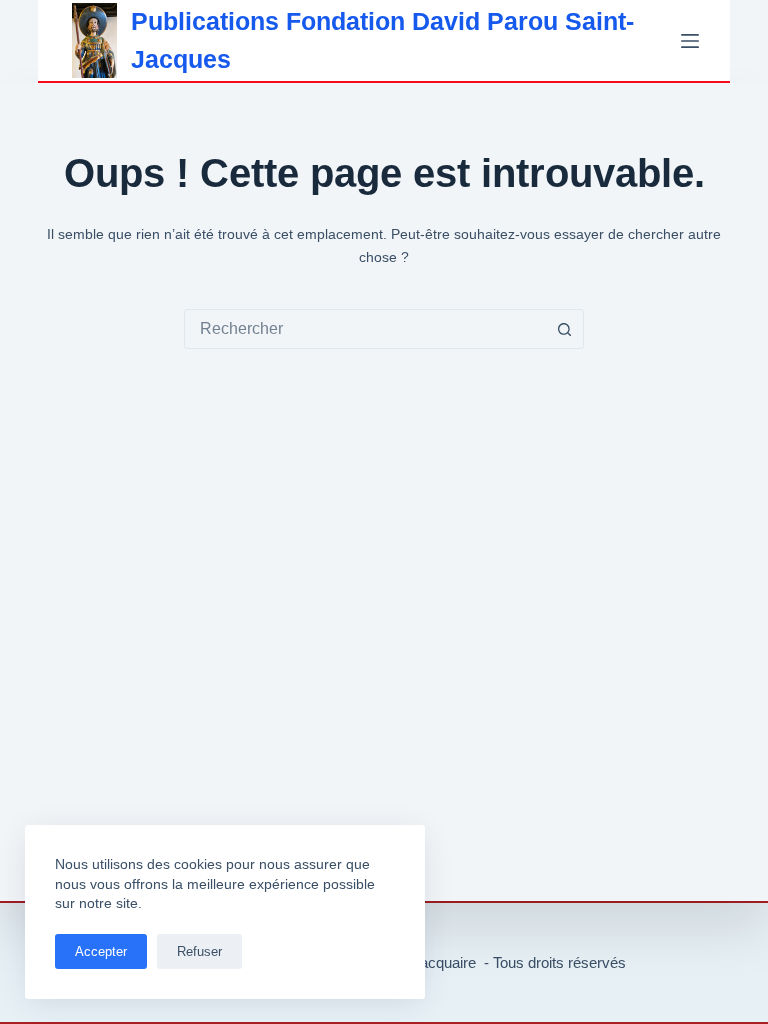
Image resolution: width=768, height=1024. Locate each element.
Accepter (101, 951)
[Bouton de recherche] (564, 329)
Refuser (199, 951)
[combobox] (365, 329)
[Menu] (690, 41)
